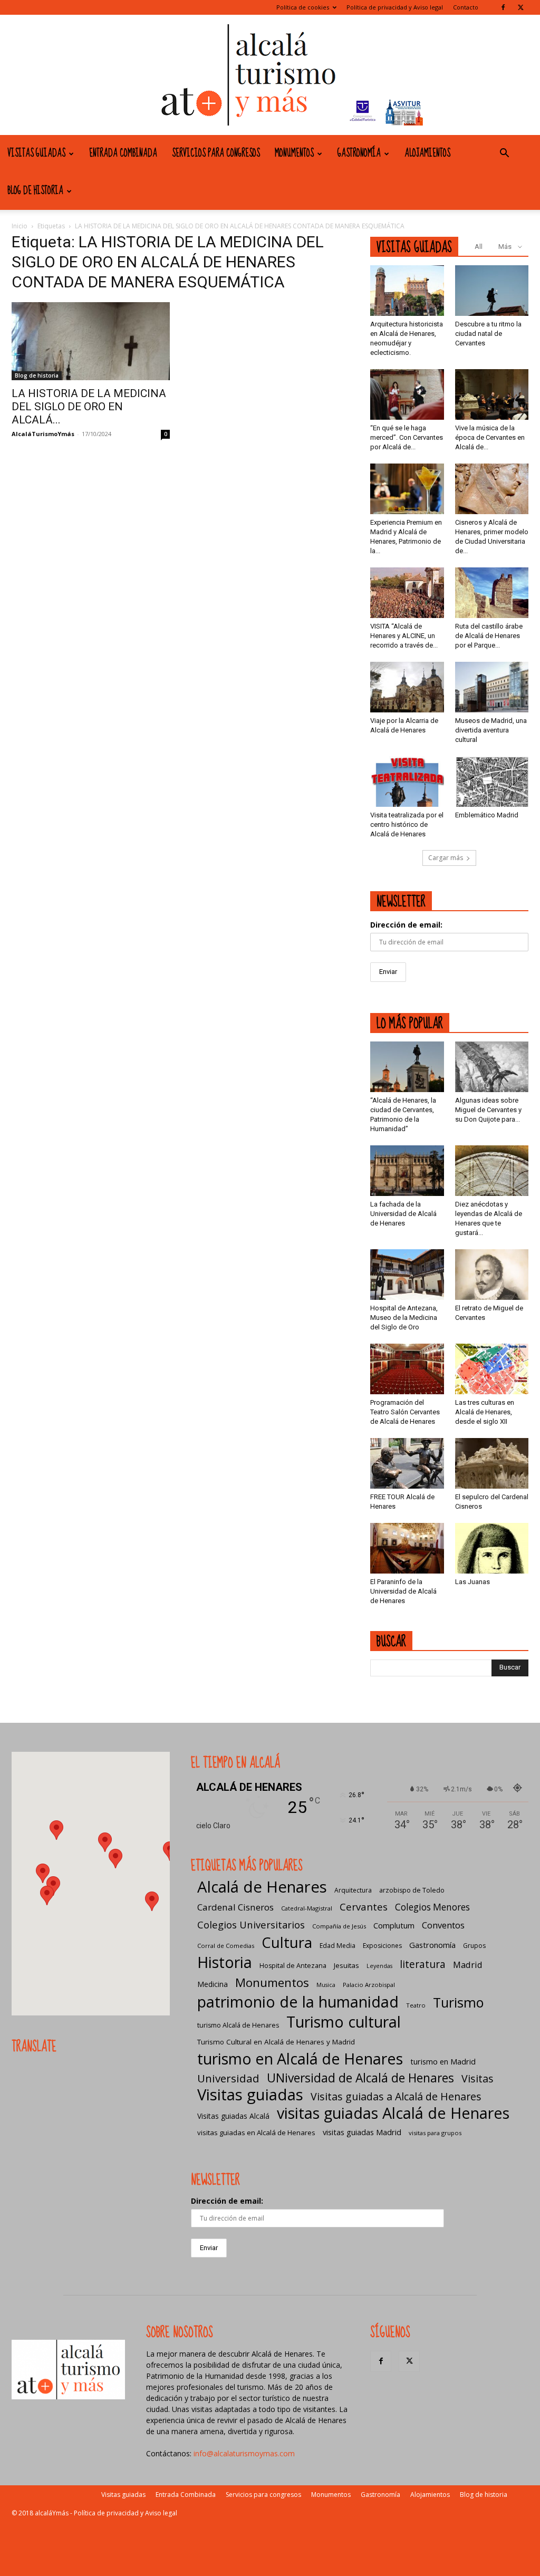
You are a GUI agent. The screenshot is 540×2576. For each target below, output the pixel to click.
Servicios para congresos (216, 153)
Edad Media (337, 1946)
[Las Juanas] (492, 1548)
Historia (225, 1962)
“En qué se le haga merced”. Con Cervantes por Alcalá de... (407, 437)
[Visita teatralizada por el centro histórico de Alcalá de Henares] (407, 782)
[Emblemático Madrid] (492, 782)
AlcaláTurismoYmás (43, 434)
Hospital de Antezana (293, 1966)
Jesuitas (346, 1965)
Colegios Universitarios (251, 1924)
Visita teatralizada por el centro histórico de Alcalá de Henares (407, 824)
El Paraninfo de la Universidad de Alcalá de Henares (403, 1591)
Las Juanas (472, 1582)
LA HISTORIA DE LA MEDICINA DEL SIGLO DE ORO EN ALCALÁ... (89, 407)
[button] (504, 154)
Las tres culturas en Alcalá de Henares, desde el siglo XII (485, 1412)
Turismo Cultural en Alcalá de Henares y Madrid (276, 2042)
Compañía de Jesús (339, 1926)
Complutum (394, 1925)
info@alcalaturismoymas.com (244, 2453)
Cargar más (446, 858)
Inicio (20, 226)
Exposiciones (382, 1946)
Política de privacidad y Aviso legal (395, 7)
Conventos (443, 1925)
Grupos (474, 1946)
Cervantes (364, 1907)
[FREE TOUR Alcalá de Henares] (407, 1463)
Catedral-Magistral (307, 1908)
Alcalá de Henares (262, 1887)
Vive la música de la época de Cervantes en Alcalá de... (490, 437)
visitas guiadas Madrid (362, 2132)
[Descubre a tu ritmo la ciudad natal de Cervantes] (492, 291)
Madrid (468, 1965)
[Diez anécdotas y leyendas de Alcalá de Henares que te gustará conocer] (492, 1171)
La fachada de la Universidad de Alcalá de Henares (403, 1214)
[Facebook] (503, 7)
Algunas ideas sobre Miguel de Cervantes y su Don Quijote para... (488, 1110)
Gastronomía (359, 153)
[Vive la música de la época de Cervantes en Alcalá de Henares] (492, 394)
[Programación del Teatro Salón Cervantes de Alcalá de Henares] (407, 1369)
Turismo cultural (344, 2022)
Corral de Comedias (226, 1946)
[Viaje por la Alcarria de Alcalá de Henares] (407, 687)
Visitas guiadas (36, 153)
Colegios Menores (432, 1907)
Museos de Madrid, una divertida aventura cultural (491, 730)
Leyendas (379, 1966)
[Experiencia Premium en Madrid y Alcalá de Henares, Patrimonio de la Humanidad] (407, 489)
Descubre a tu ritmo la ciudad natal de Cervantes (488, 334)
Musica (326, 1985)
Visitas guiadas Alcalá (233, 2116)
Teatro (416, 2005)
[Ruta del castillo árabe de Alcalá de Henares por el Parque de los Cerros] (492, 593)
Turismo (458, 2003)
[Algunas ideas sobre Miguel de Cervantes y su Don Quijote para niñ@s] (492, 1067)
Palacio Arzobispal (369, 1985)
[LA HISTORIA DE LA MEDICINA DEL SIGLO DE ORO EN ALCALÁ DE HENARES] (91, 341)
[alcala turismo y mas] (270, 75)
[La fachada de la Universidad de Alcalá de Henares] (407, 1171)
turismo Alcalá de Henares (238, 2025)
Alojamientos (427, 153)
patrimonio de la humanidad (298, 2001)
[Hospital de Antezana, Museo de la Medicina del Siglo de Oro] (407, 1275)
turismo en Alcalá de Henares (300, 2058)
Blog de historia (35, 191)
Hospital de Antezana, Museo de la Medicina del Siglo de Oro (404, 1318)
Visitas (478, 2078)
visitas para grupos (435, 2133)
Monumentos (294, 153)
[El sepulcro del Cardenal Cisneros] (492, 1463)
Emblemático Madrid (487, 815)
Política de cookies (303, 7)
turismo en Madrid (443, 2061)
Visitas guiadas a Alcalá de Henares (396, 2096)
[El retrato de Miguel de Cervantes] (492, 1275)
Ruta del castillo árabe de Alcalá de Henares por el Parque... (489, 636)
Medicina (213, 1984)
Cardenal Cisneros (235, 1907)
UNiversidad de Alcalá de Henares (360, 2078)
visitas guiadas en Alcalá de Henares (256, 2133)
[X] (520, 7)
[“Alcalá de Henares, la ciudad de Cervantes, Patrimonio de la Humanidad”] (407, 1067)
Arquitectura (353, 1890)
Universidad (228, 2078)
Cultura (287, 1942)
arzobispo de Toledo (412, 1890)
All (479, 247)
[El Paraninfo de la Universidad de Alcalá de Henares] (407, 1548)
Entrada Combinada (123, 153)
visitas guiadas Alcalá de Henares (393, 2113)
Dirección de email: (406, 925)
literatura (423, 1965)
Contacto (466, 7)
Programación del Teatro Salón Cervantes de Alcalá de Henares (405, 1412)
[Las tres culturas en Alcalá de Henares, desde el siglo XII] (492, 1369)
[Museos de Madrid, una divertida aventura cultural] (492, 687)
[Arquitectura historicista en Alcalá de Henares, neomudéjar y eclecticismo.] (407, 291)
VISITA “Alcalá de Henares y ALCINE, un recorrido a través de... (404, 636)
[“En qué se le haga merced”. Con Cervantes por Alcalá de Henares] (407, 394)
